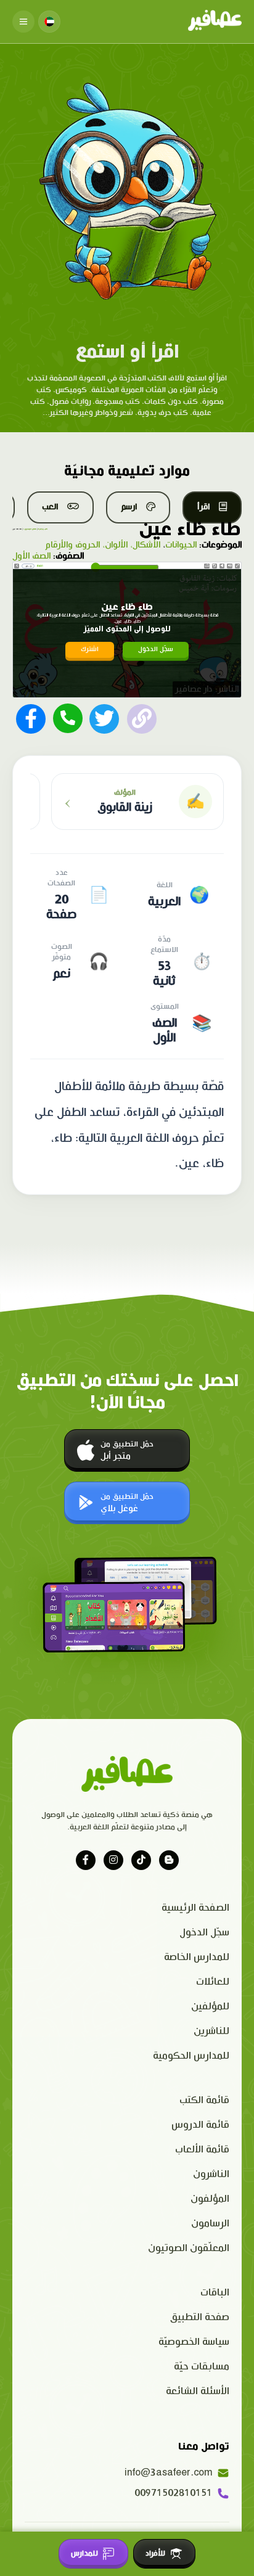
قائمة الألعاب (202, 2150)
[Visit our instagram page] (113, 1860)
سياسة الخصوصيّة (194, 2342)
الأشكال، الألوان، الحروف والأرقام (103, 545)
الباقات (215, 2293)
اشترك (90, 650)
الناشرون (211, 2174)
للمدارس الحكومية (191, 2056)
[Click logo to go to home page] (215, 22)
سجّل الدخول (156, 650)
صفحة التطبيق (200, 2317)
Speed (207, 565)
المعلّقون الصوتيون (189, 2248)
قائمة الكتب (204, 2100)
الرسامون (210, 2224)
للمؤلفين (210, 2007)
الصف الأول (31, 556)
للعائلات (213, 1982)
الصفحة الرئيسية (195, 1908)
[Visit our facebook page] (86, 1860)
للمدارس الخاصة (197, 1957)
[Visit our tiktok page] (141, 1860)
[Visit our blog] (169, 1860)
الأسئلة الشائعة (198, 2391)
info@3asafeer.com (168, 2473)
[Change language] (49, 22)
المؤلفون (210, 2199)
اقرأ (203, 507)
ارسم (129, 507)
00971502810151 (173, 2493)
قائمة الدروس (200, 2125)
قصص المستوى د (30, 529)
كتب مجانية (43, 529)
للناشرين (211, 2031)
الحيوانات (181, 545)
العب (50, 507)
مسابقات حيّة (202, 2367)
